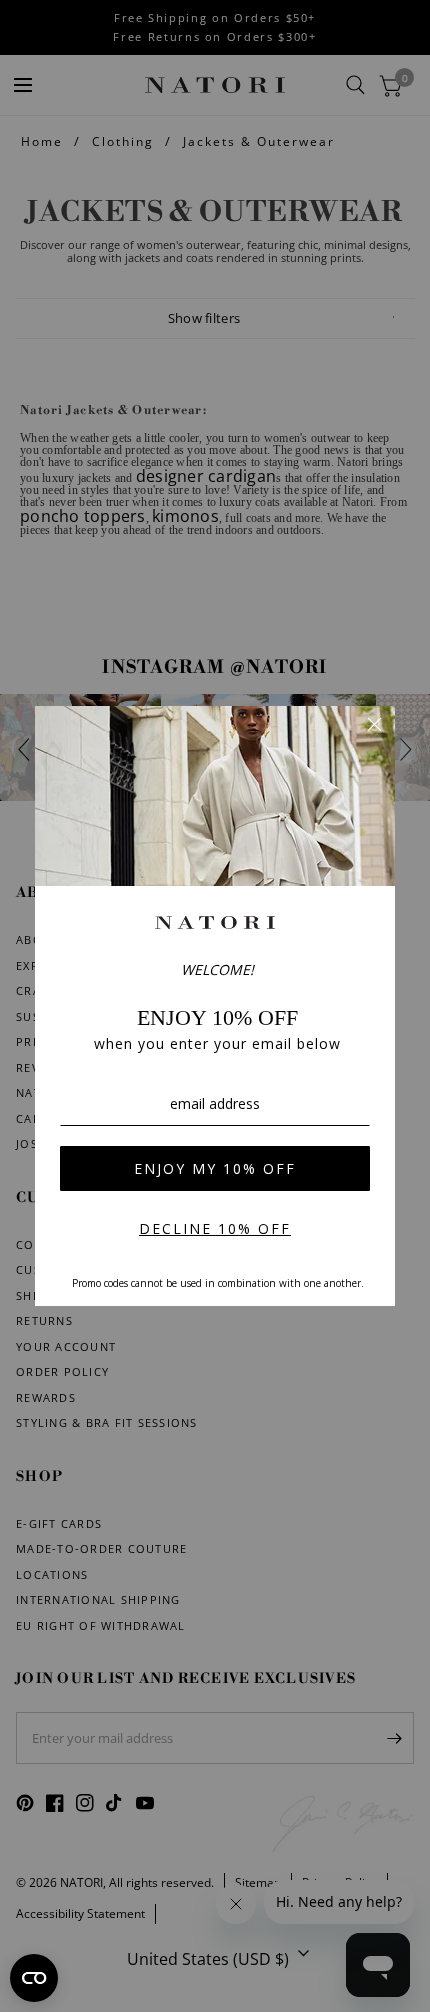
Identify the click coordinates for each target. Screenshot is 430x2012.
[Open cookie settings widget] (34, 1978)
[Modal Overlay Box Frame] (215, 1006)
